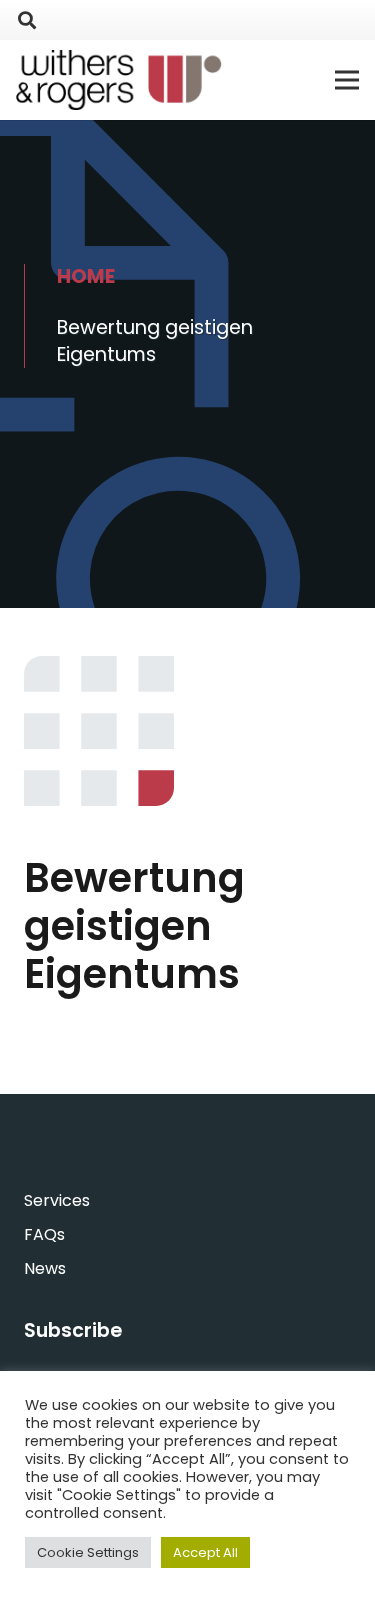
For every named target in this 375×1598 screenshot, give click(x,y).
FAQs (44, 1234)
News (45, 1268)
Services (57, 1200)
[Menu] (347, 80)
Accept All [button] (205, 1552)
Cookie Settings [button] (88, 1552)
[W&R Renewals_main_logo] (119, 80)
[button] (27, 20)
